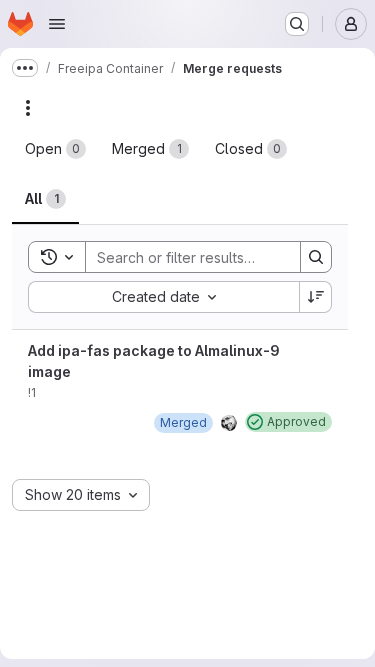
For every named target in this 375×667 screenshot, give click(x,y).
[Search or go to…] (297, 24)
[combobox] (163, 297)
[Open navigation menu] (57, 24)
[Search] (316, 257)
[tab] (55, 149)
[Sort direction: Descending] (316, 297)
